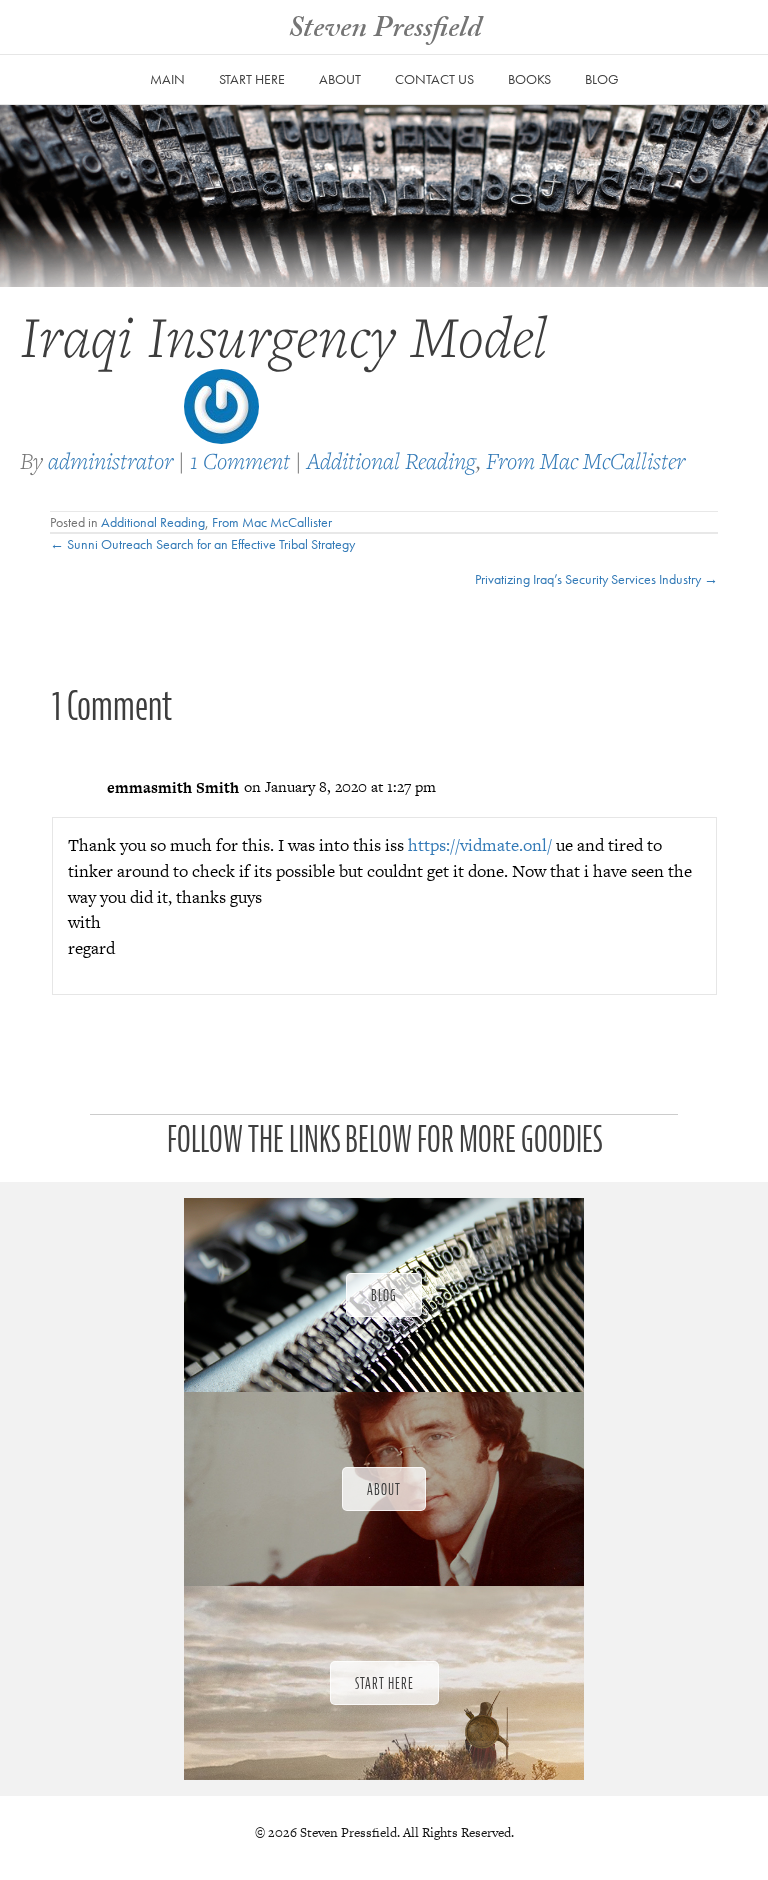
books (529, 79)
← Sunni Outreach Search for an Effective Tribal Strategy (202, 544)
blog (602, 79)
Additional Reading (391, 460)
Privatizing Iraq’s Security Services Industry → (596, 579)
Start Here (252, 79)
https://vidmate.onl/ (480, 845)
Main (167, 79)
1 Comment (240, 460)
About (340, 79)
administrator (110, 460)
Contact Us (434, 79)
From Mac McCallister (585, 460)
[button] (384, 1295)
